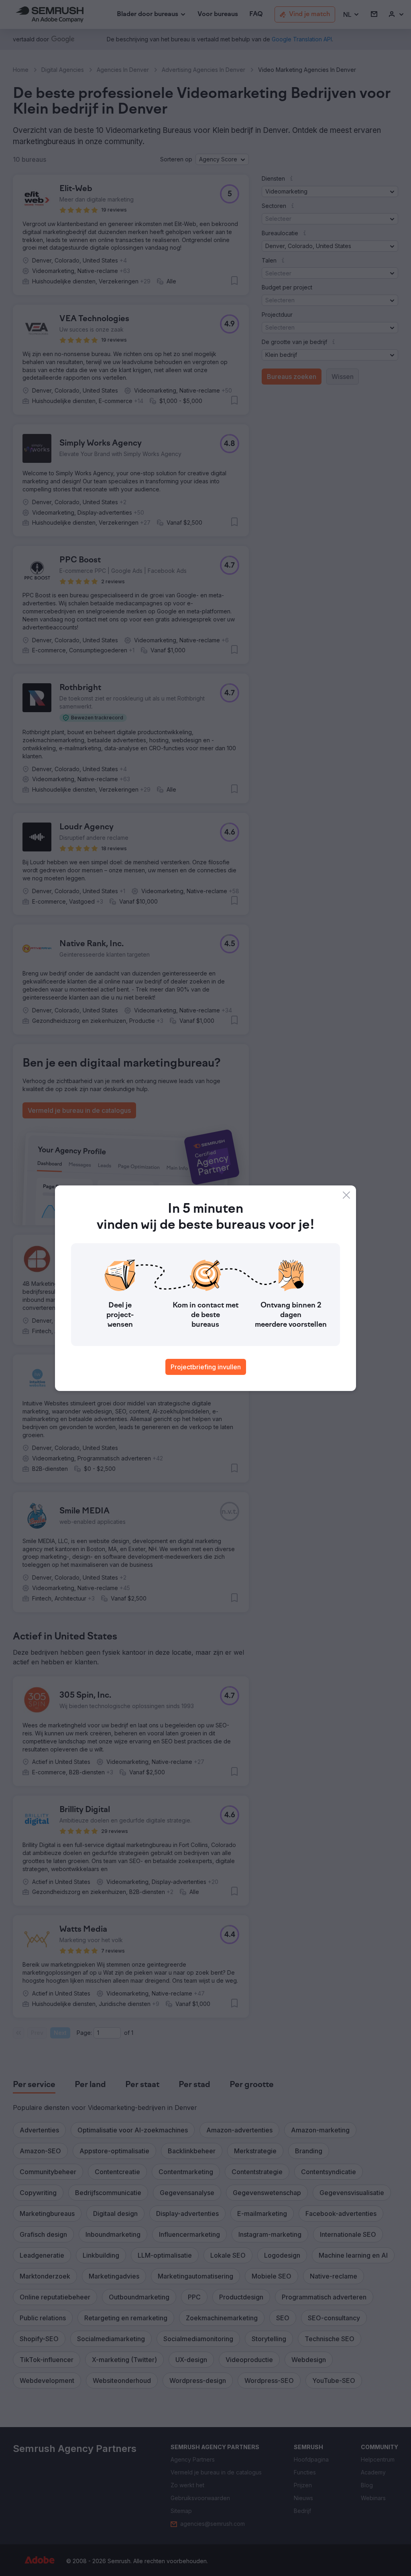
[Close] (346, 1195)
